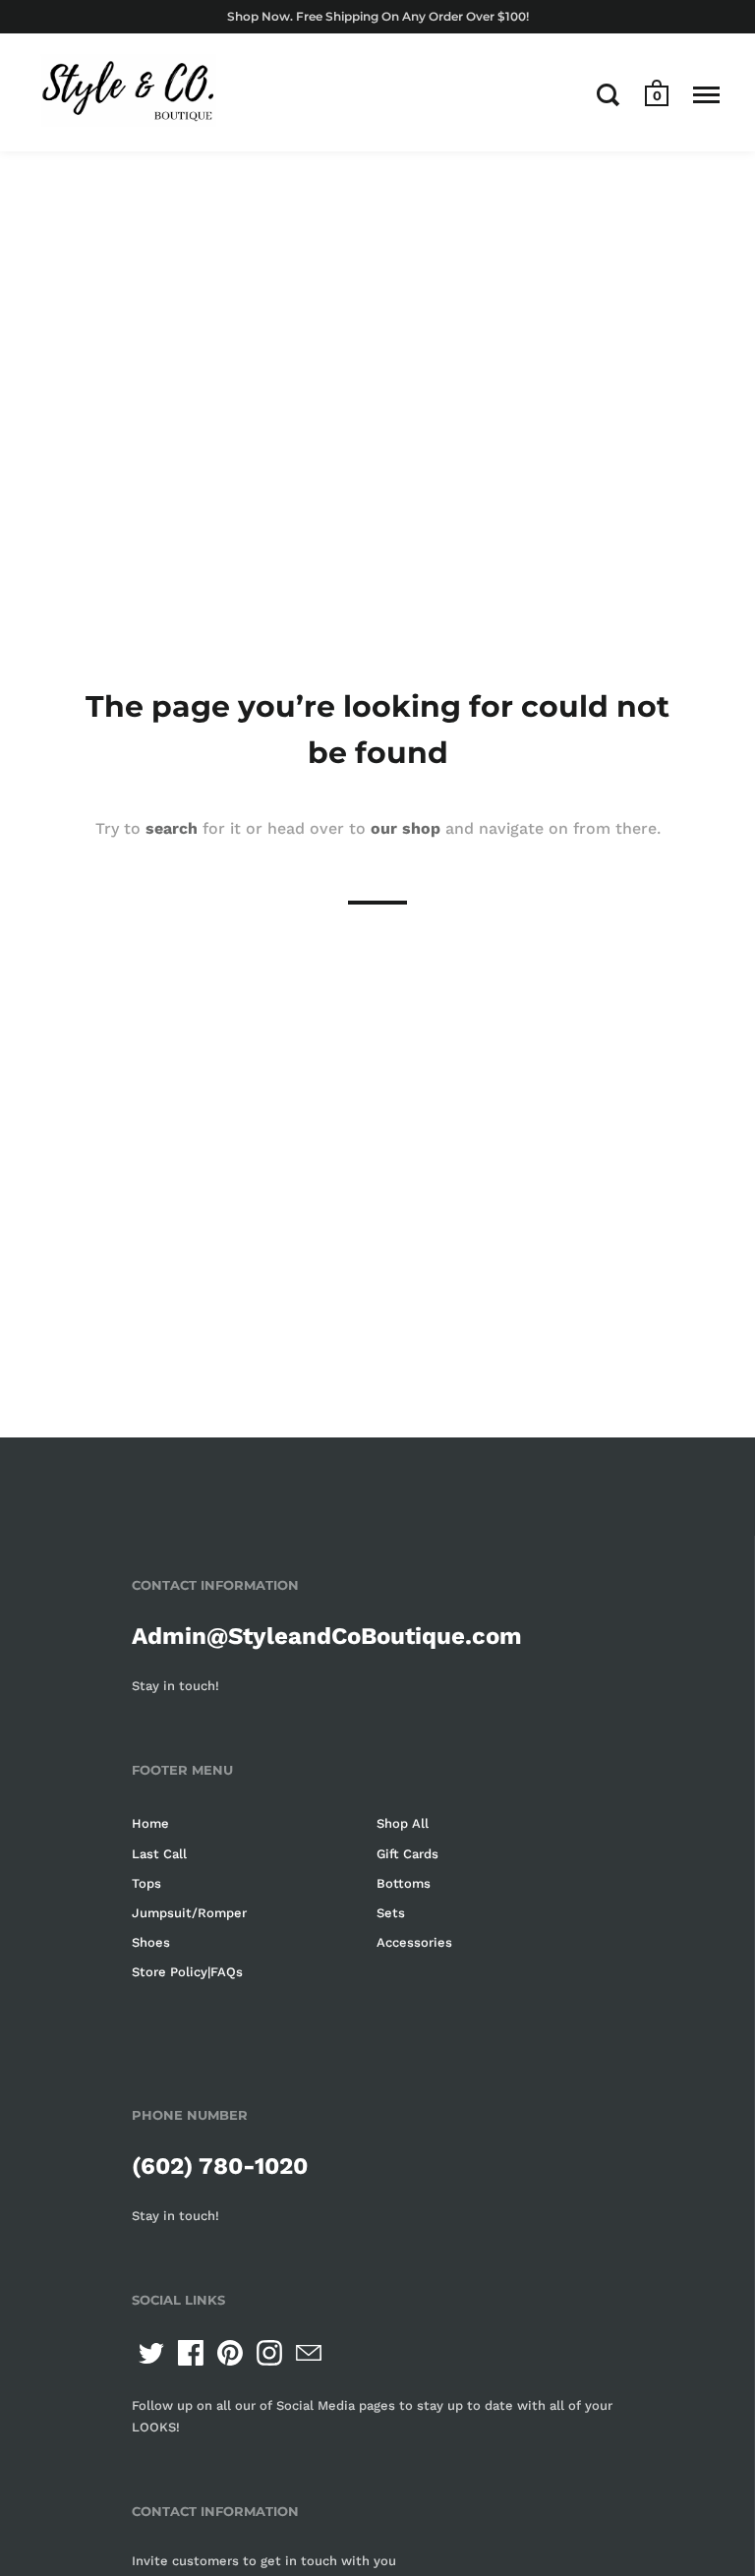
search (172, 828)
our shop (406, 828)
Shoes (151, 1942)
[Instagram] (269, 2353)
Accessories (414, 1942)
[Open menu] (706, 94)
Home (150, 1823)
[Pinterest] (230, 2353)
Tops (146, 1883)
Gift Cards (407, 1854)
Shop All (403, 1823)
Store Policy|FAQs (187, 1972)
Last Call (159, 1854)
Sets (391, 1913)
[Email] (309, 2353)
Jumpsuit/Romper (189, 1913)
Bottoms (404, 1883)
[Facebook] (191, 2353)
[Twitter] (151, 2353)
